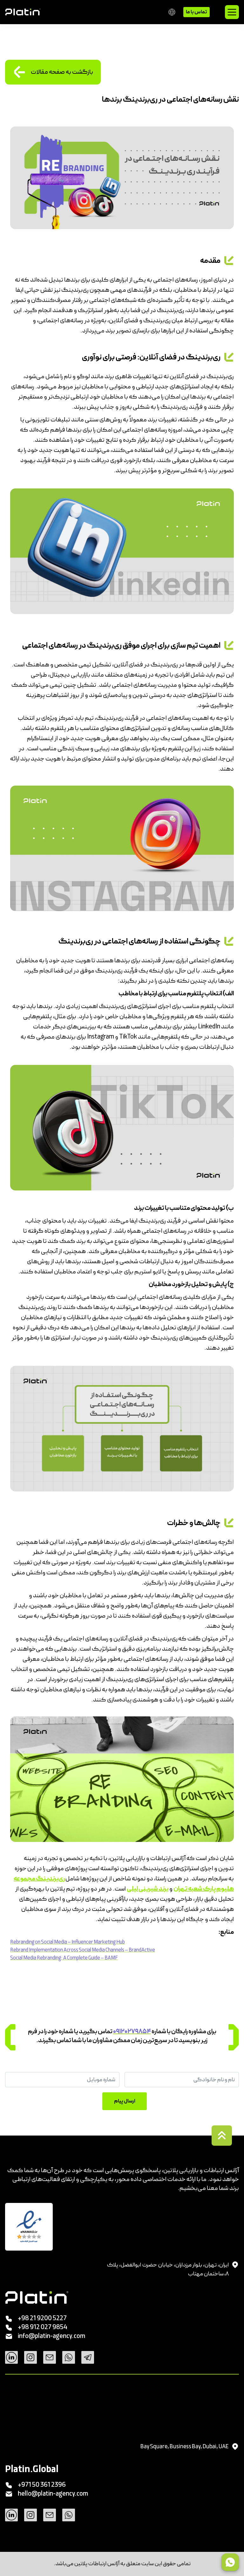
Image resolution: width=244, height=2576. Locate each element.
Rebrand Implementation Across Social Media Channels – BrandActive (83, 1950)
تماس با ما (197, 12)
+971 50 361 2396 (42, 2485)
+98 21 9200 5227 (42, 2319)
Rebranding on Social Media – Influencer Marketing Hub (68, 1942)
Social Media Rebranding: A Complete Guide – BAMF (64, 1958)
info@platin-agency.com (51, 2336)
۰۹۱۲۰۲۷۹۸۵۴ (132, 2032)
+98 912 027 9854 (43, 2327)
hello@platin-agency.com (53, 2494)
